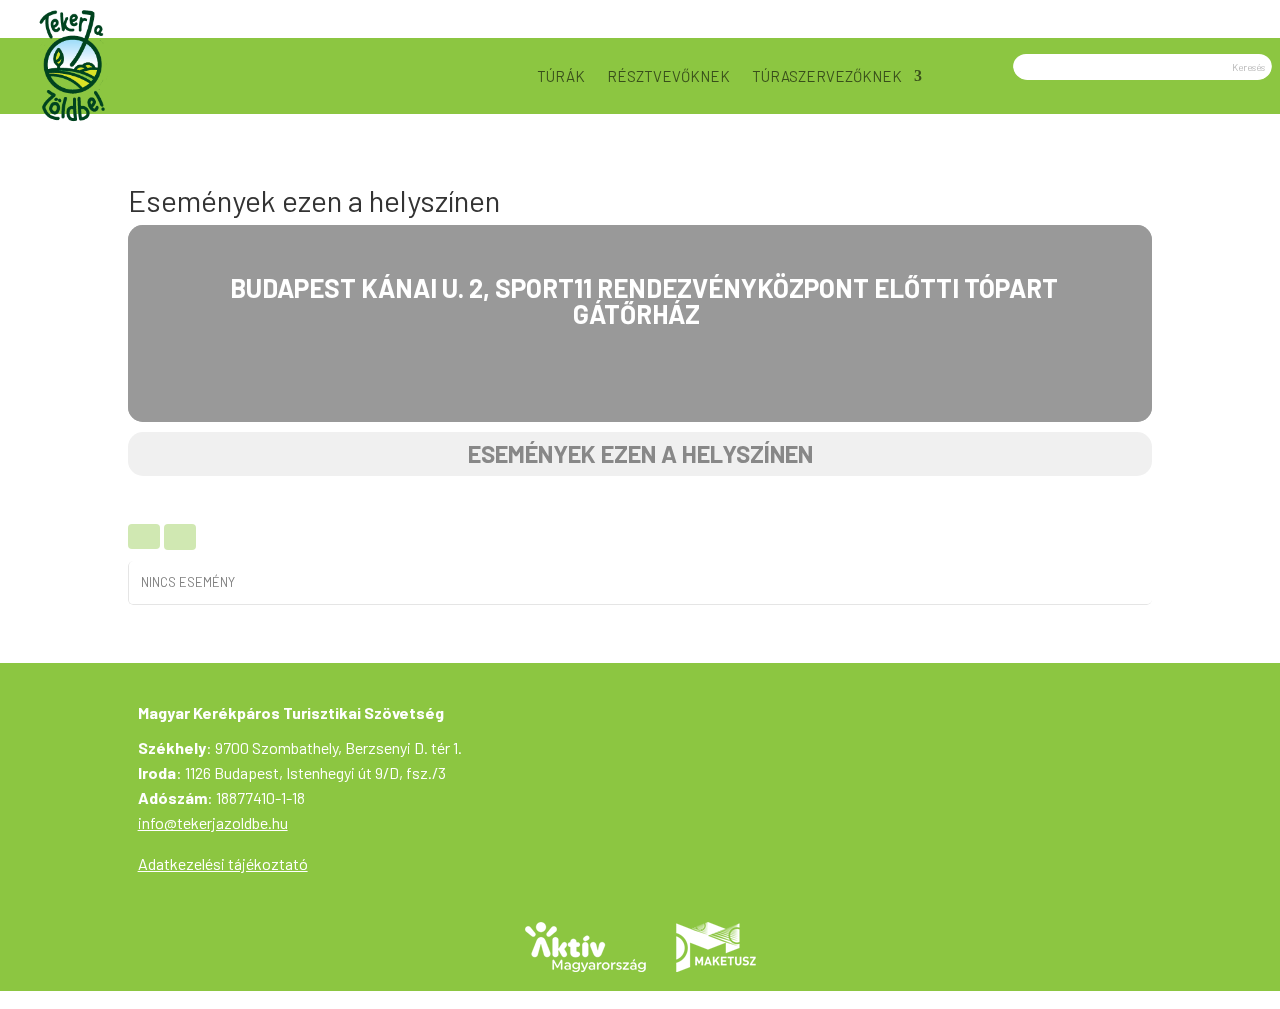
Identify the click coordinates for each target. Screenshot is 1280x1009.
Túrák (561, 76)
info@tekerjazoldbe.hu (213, 822)
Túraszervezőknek (827, 76)
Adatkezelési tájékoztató (223, 863)
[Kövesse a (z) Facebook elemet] (1249, 16)
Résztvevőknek (668, 76)
